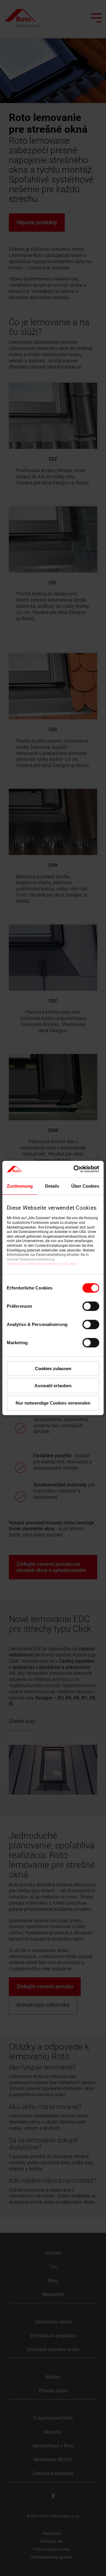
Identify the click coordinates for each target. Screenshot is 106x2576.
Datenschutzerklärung (44, 1264)
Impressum (16, 1264)
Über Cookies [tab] (85, 1186)
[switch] (91, 1306)
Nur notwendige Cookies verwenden (53, 1403)
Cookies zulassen (53, 1368)
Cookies (71, 1264)
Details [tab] (52, 1186)
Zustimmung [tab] (20, 1186)
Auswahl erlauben (53, 1386)
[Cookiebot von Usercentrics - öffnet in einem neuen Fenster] (75, 1169)
